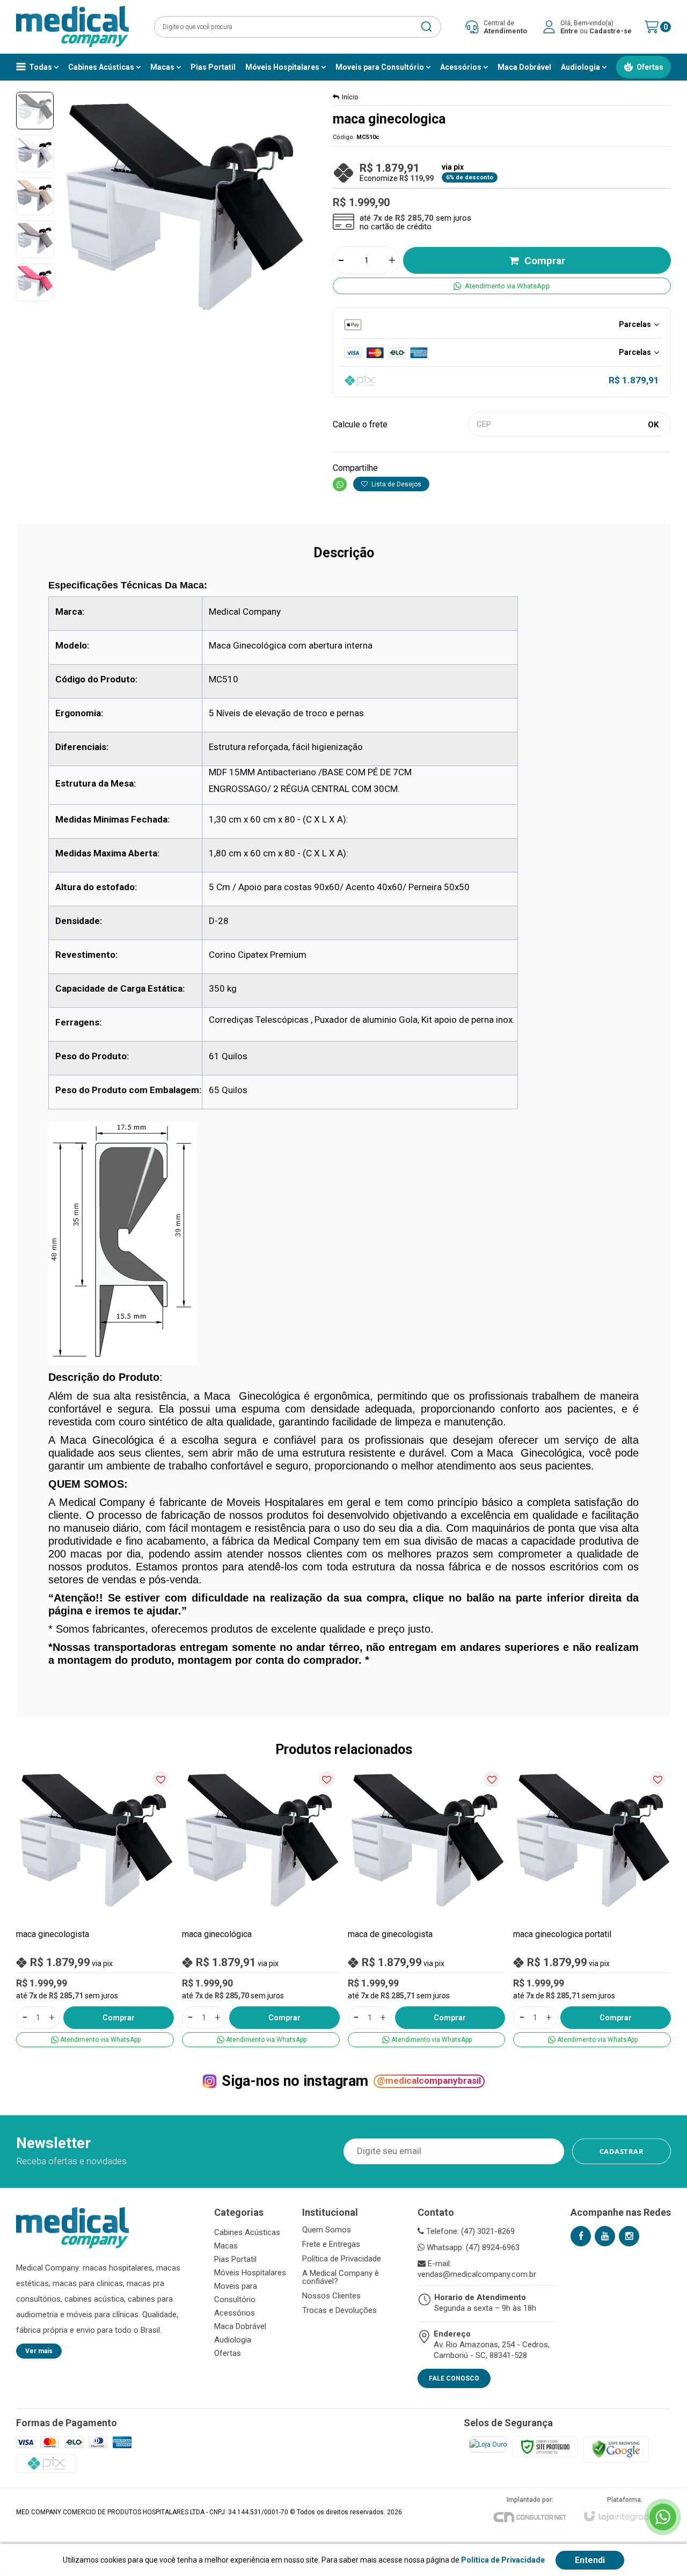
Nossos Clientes (331, 2296)
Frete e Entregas (331, 2244)
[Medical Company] (72, 27)
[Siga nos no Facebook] (581, 2236)
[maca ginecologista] (95, 1906)
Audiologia (233, 2340)
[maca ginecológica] (261, 1906)
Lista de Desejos (396, 484)
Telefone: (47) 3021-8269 (469, 2231)
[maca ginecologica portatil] (592, 1906)
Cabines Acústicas (247, 2232)
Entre (569, 31)
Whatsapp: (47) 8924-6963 (472, 2247)
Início (350, 97)
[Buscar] (426, 27)
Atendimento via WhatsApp (507, 286)
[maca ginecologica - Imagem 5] (35, 282)
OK (653, 425)
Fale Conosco (454, 2378)
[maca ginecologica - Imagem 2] (35, 154)
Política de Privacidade (342, 2259)
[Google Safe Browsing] (616, 2449)
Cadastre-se (611, 31)
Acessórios (235, 2313)
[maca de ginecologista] (427, 1906)
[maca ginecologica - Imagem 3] (35, 197)
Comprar (545, 261)
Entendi (590, 2560)
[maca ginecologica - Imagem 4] (35, 239)
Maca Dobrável (240, 2326)
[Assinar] (622, 2151)
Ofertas (228, 2353)
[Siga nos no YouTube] (605, 2236)
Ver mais (39, 2351)
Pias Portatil (235, 2259)
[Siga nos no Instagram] (629, 2236)
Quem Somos (327, 2230)
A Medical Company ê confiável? (341, 2277)
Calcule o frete (360, 424)
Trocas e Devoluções (339, 2311)
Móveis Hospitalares (250, 2273)
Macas (226, 2246)
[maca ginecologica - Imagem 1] (35, 111)
